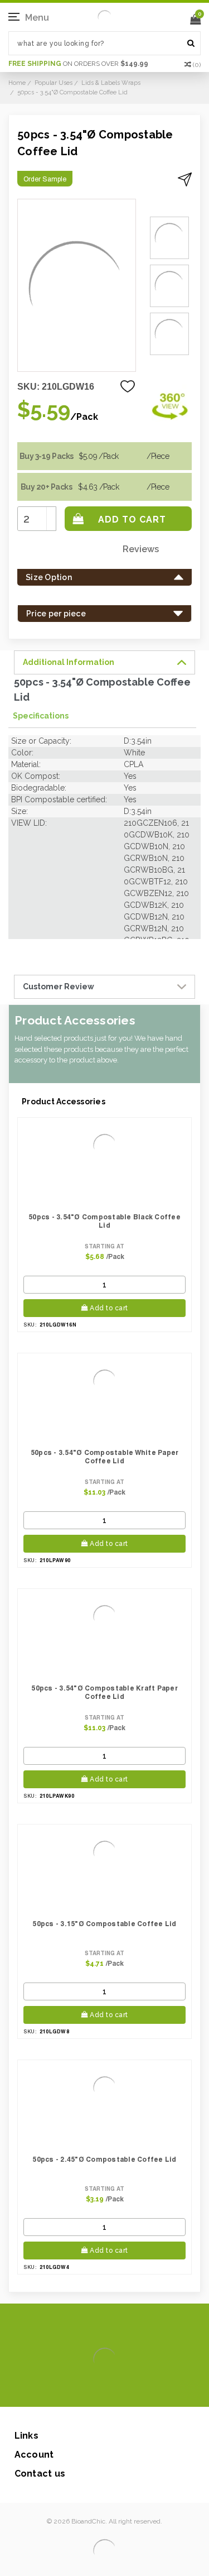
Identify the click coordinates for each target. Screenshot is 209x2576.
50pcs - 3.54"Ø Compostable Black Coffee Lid (104, 1221)
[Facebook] (67, 2390)
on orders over (78, 64)
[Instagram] (103, 2390)
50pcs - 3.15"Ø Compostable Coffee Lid (104, 1924)
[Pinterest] (121, 2390)
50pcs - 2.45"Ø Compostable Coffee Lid (104, 2159)
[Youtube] (138, 2390)
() (197, 65)
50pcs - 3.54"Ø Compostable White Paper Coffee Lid (105, 1457)
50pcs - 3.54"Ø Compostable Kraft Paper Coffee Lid (104, 1692)
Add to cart (109, 1308)
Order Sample (45, 179)
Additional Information (69, 662)
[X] (85, 2390)
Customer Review (59, 987)
